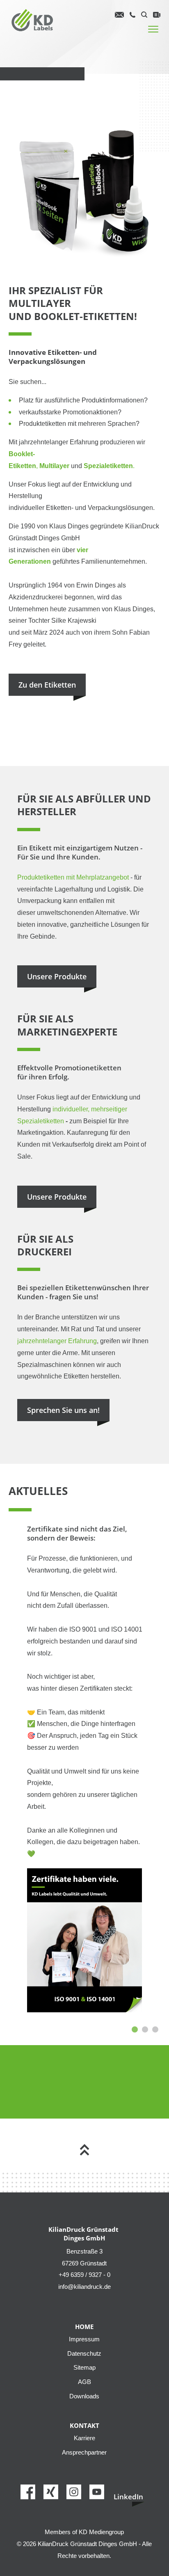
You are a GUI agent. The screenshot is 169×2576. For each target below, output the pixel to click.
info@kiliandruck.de (119, 15)
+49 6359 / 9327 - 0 (132, 16)
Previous (14, 1801)
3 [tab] (155, 2029)
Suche (144, 15)
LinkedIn (128, 2497)
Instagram (81, 2491)
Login (157, 15)
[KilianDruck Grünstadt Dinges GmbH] (33, 21)
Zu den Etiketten (47, 685)
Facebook (35, 2491)
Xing (58, 2491)
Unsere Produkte (57, 976)
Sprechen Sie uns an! (63, 1410)
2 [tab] (145, 2029)
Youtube (104, 2491)
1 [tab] (135, 2029)
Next (151, 1801)
